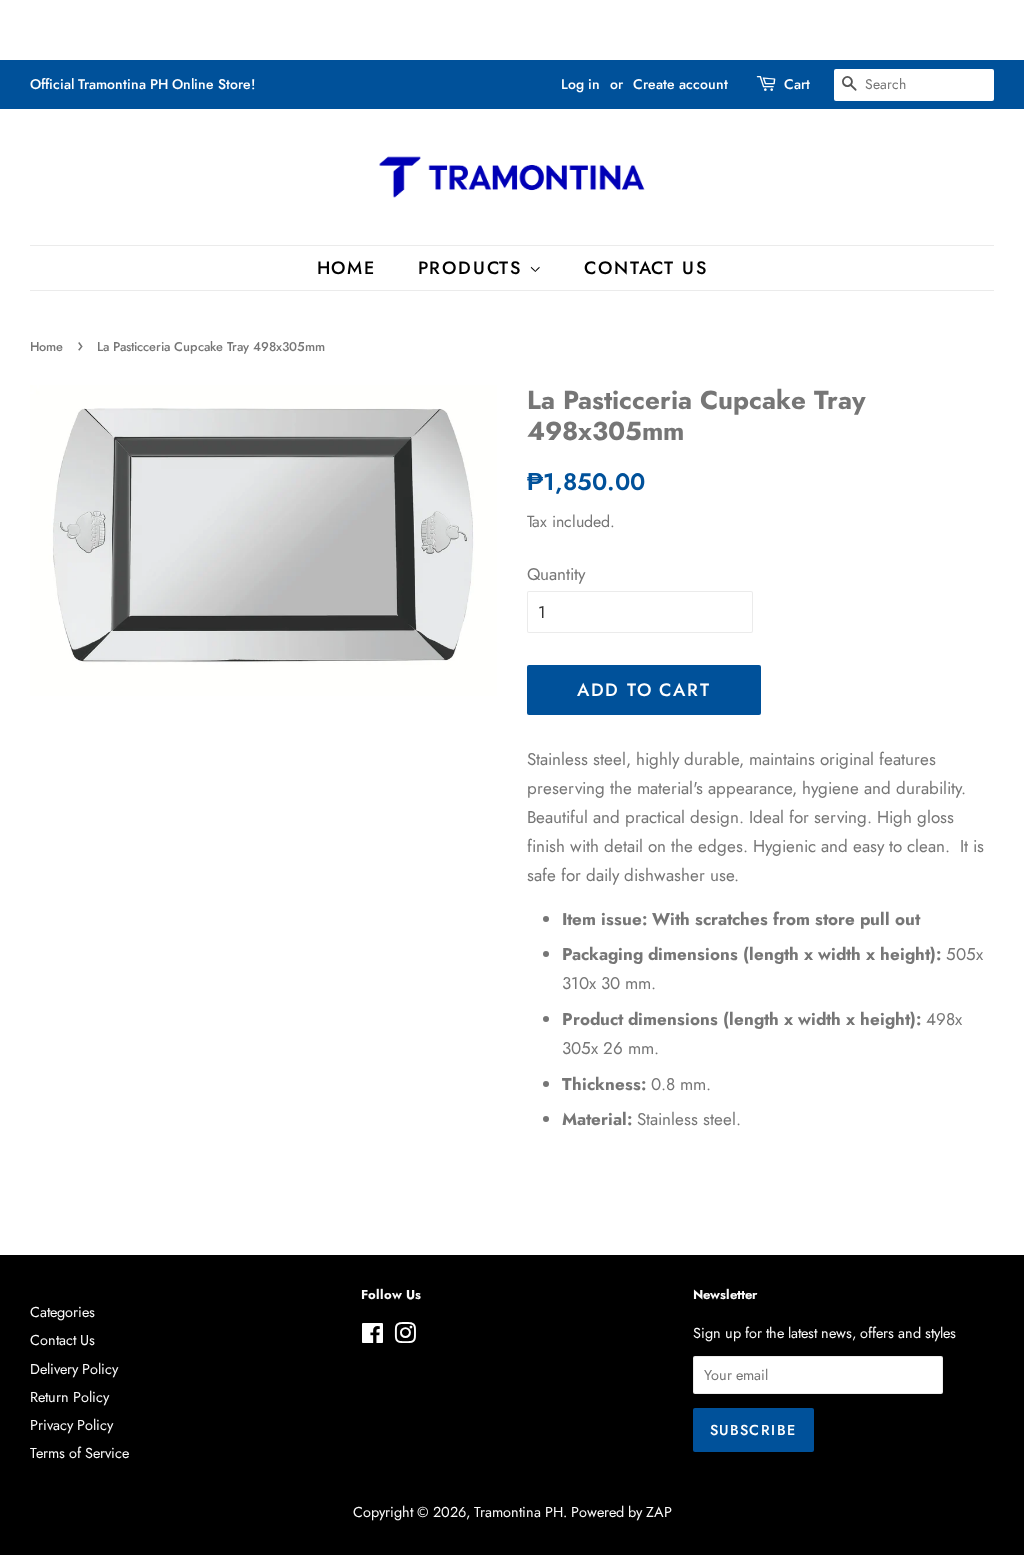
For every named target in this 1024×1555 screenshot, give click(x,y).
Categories (62, 1312)
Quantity (556, 574)
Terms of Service (79, 1453)
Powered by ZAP (621, 1512)
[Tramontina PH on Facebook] (372, 1337)
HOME (346, 268)
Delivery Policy (74, 1369)
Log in (580, 84)
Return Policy (69, 1397)
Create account (680, 84)
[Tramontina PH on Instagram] (405, 1337)
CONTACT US (645, 268)
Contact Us (62, 1340)
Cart (797, 84)
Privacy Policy (71, 1425)
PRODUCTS (473, 268)
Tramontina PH (518, 1512)
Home (46, 346)
